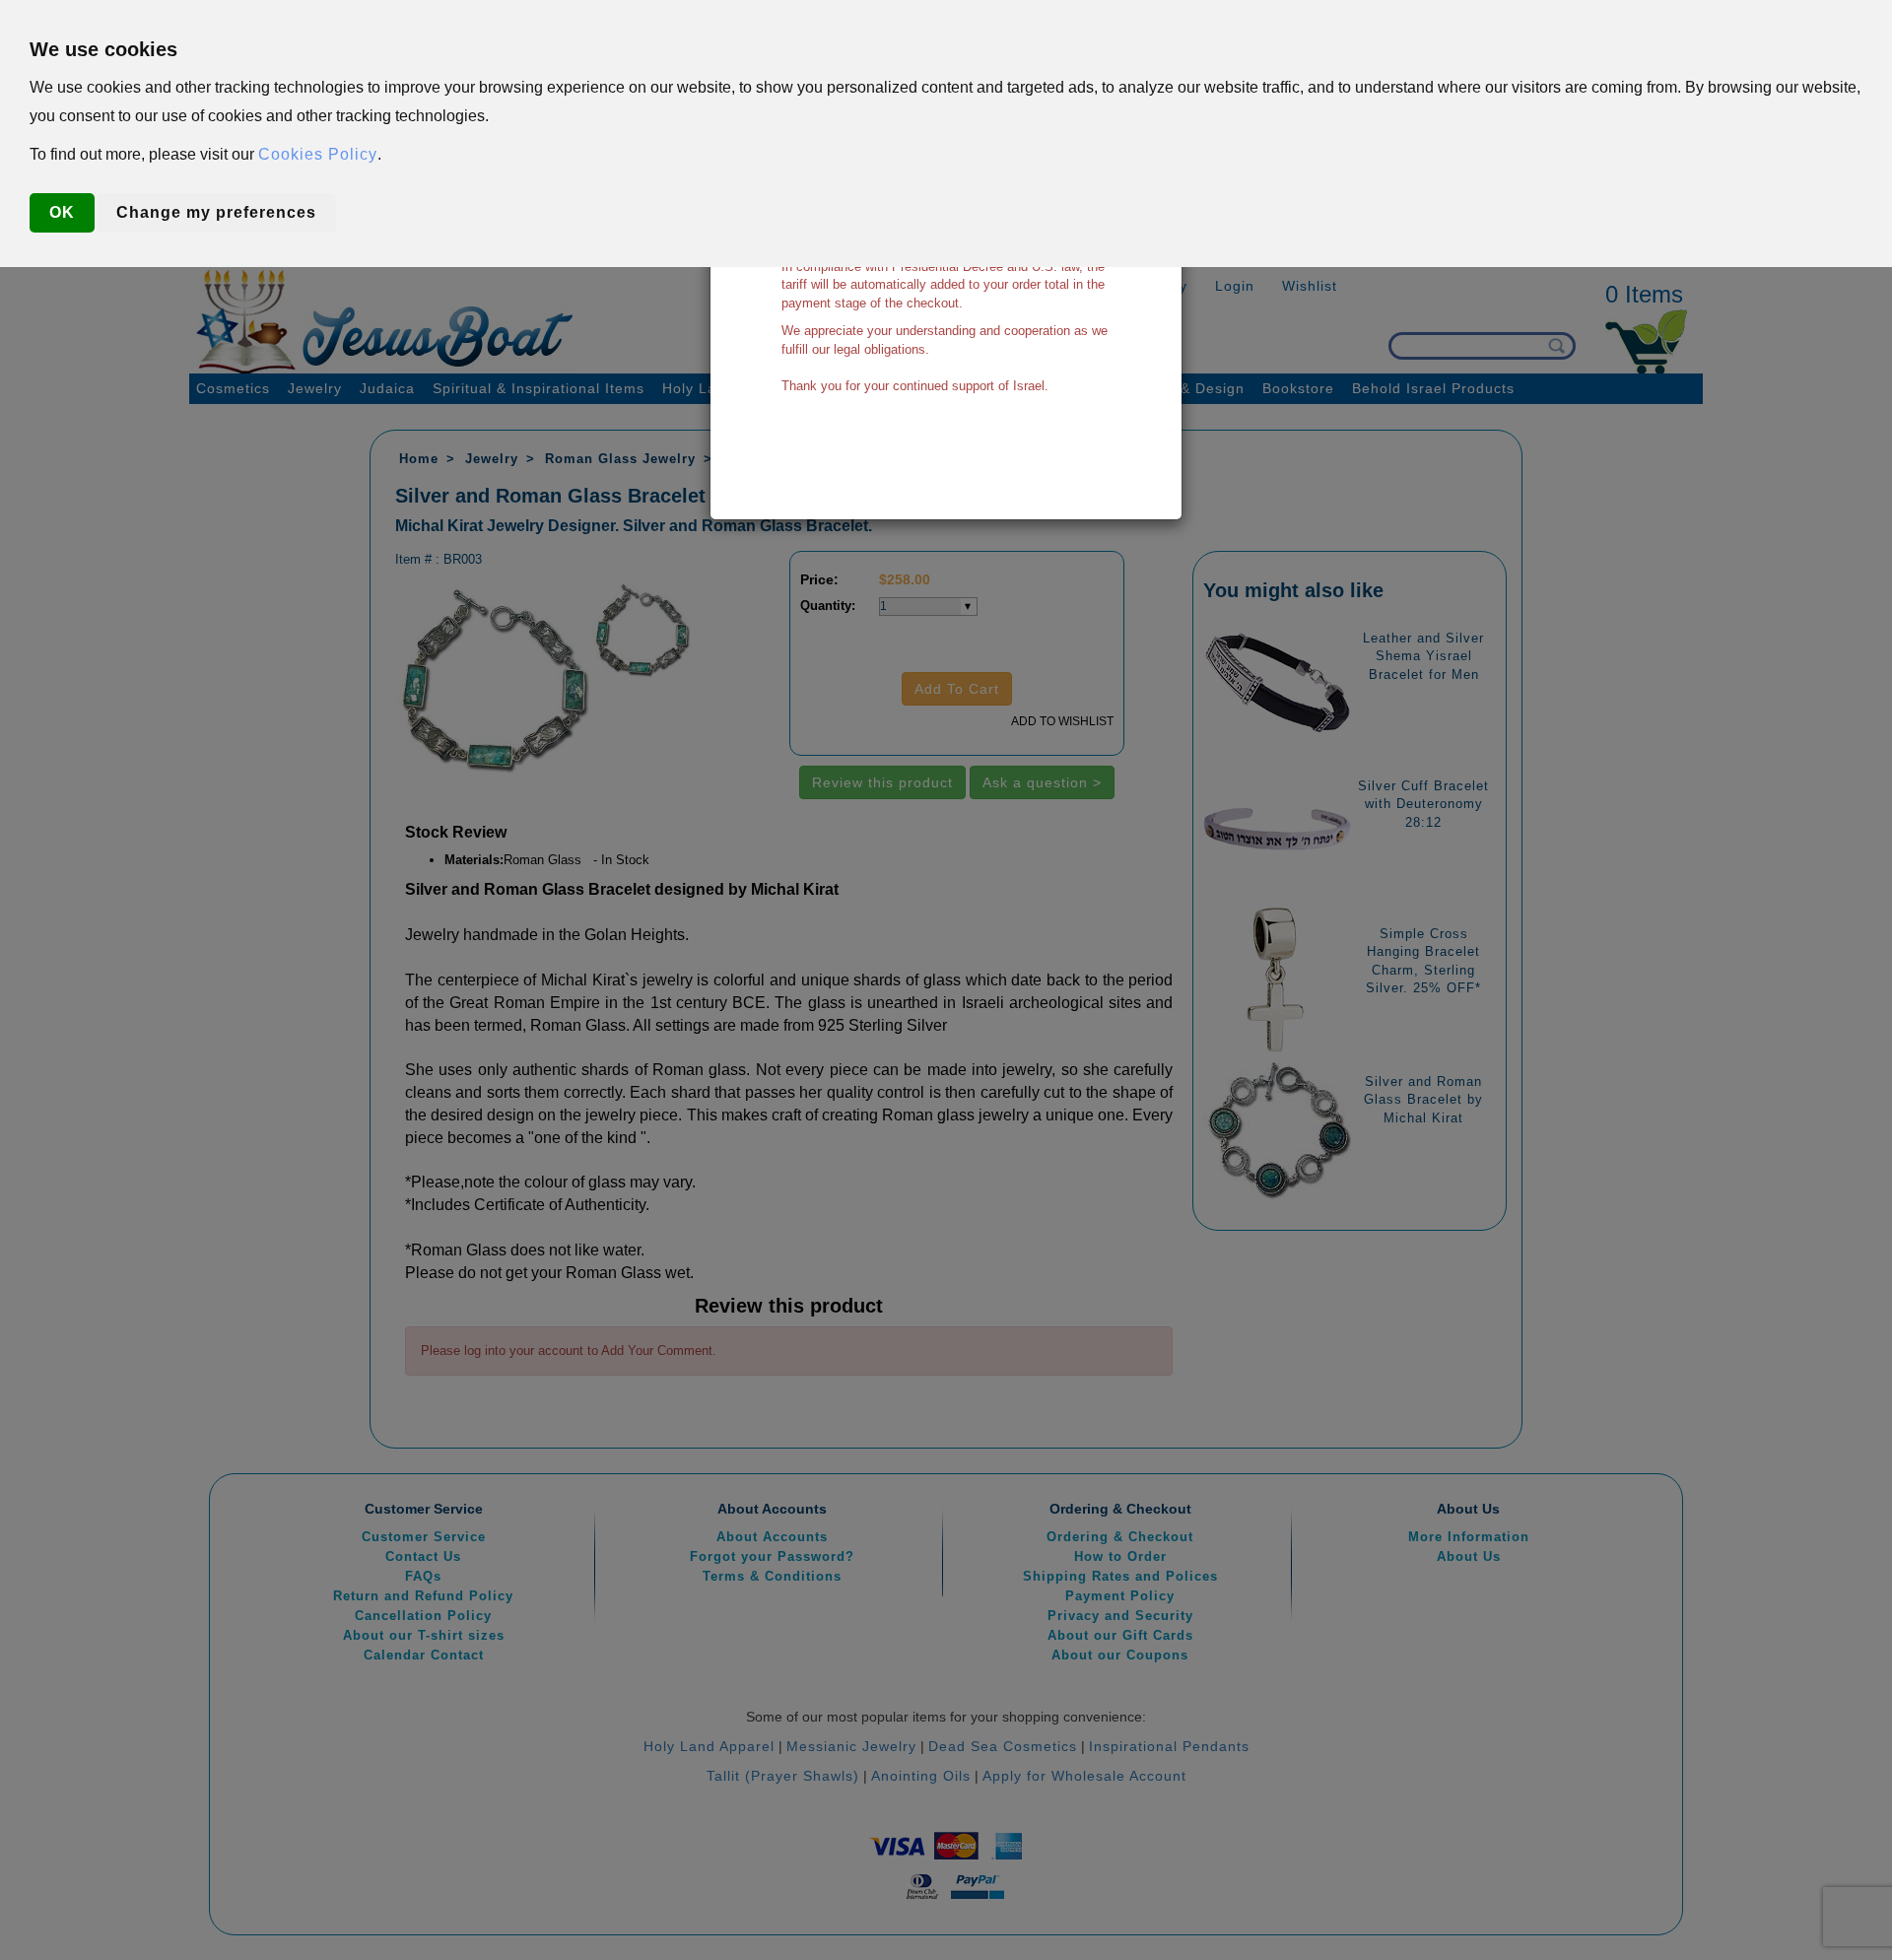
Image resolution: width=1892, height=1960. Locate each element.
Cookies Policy (318, 154)
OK (62, 212)
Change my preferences (216, 212)
